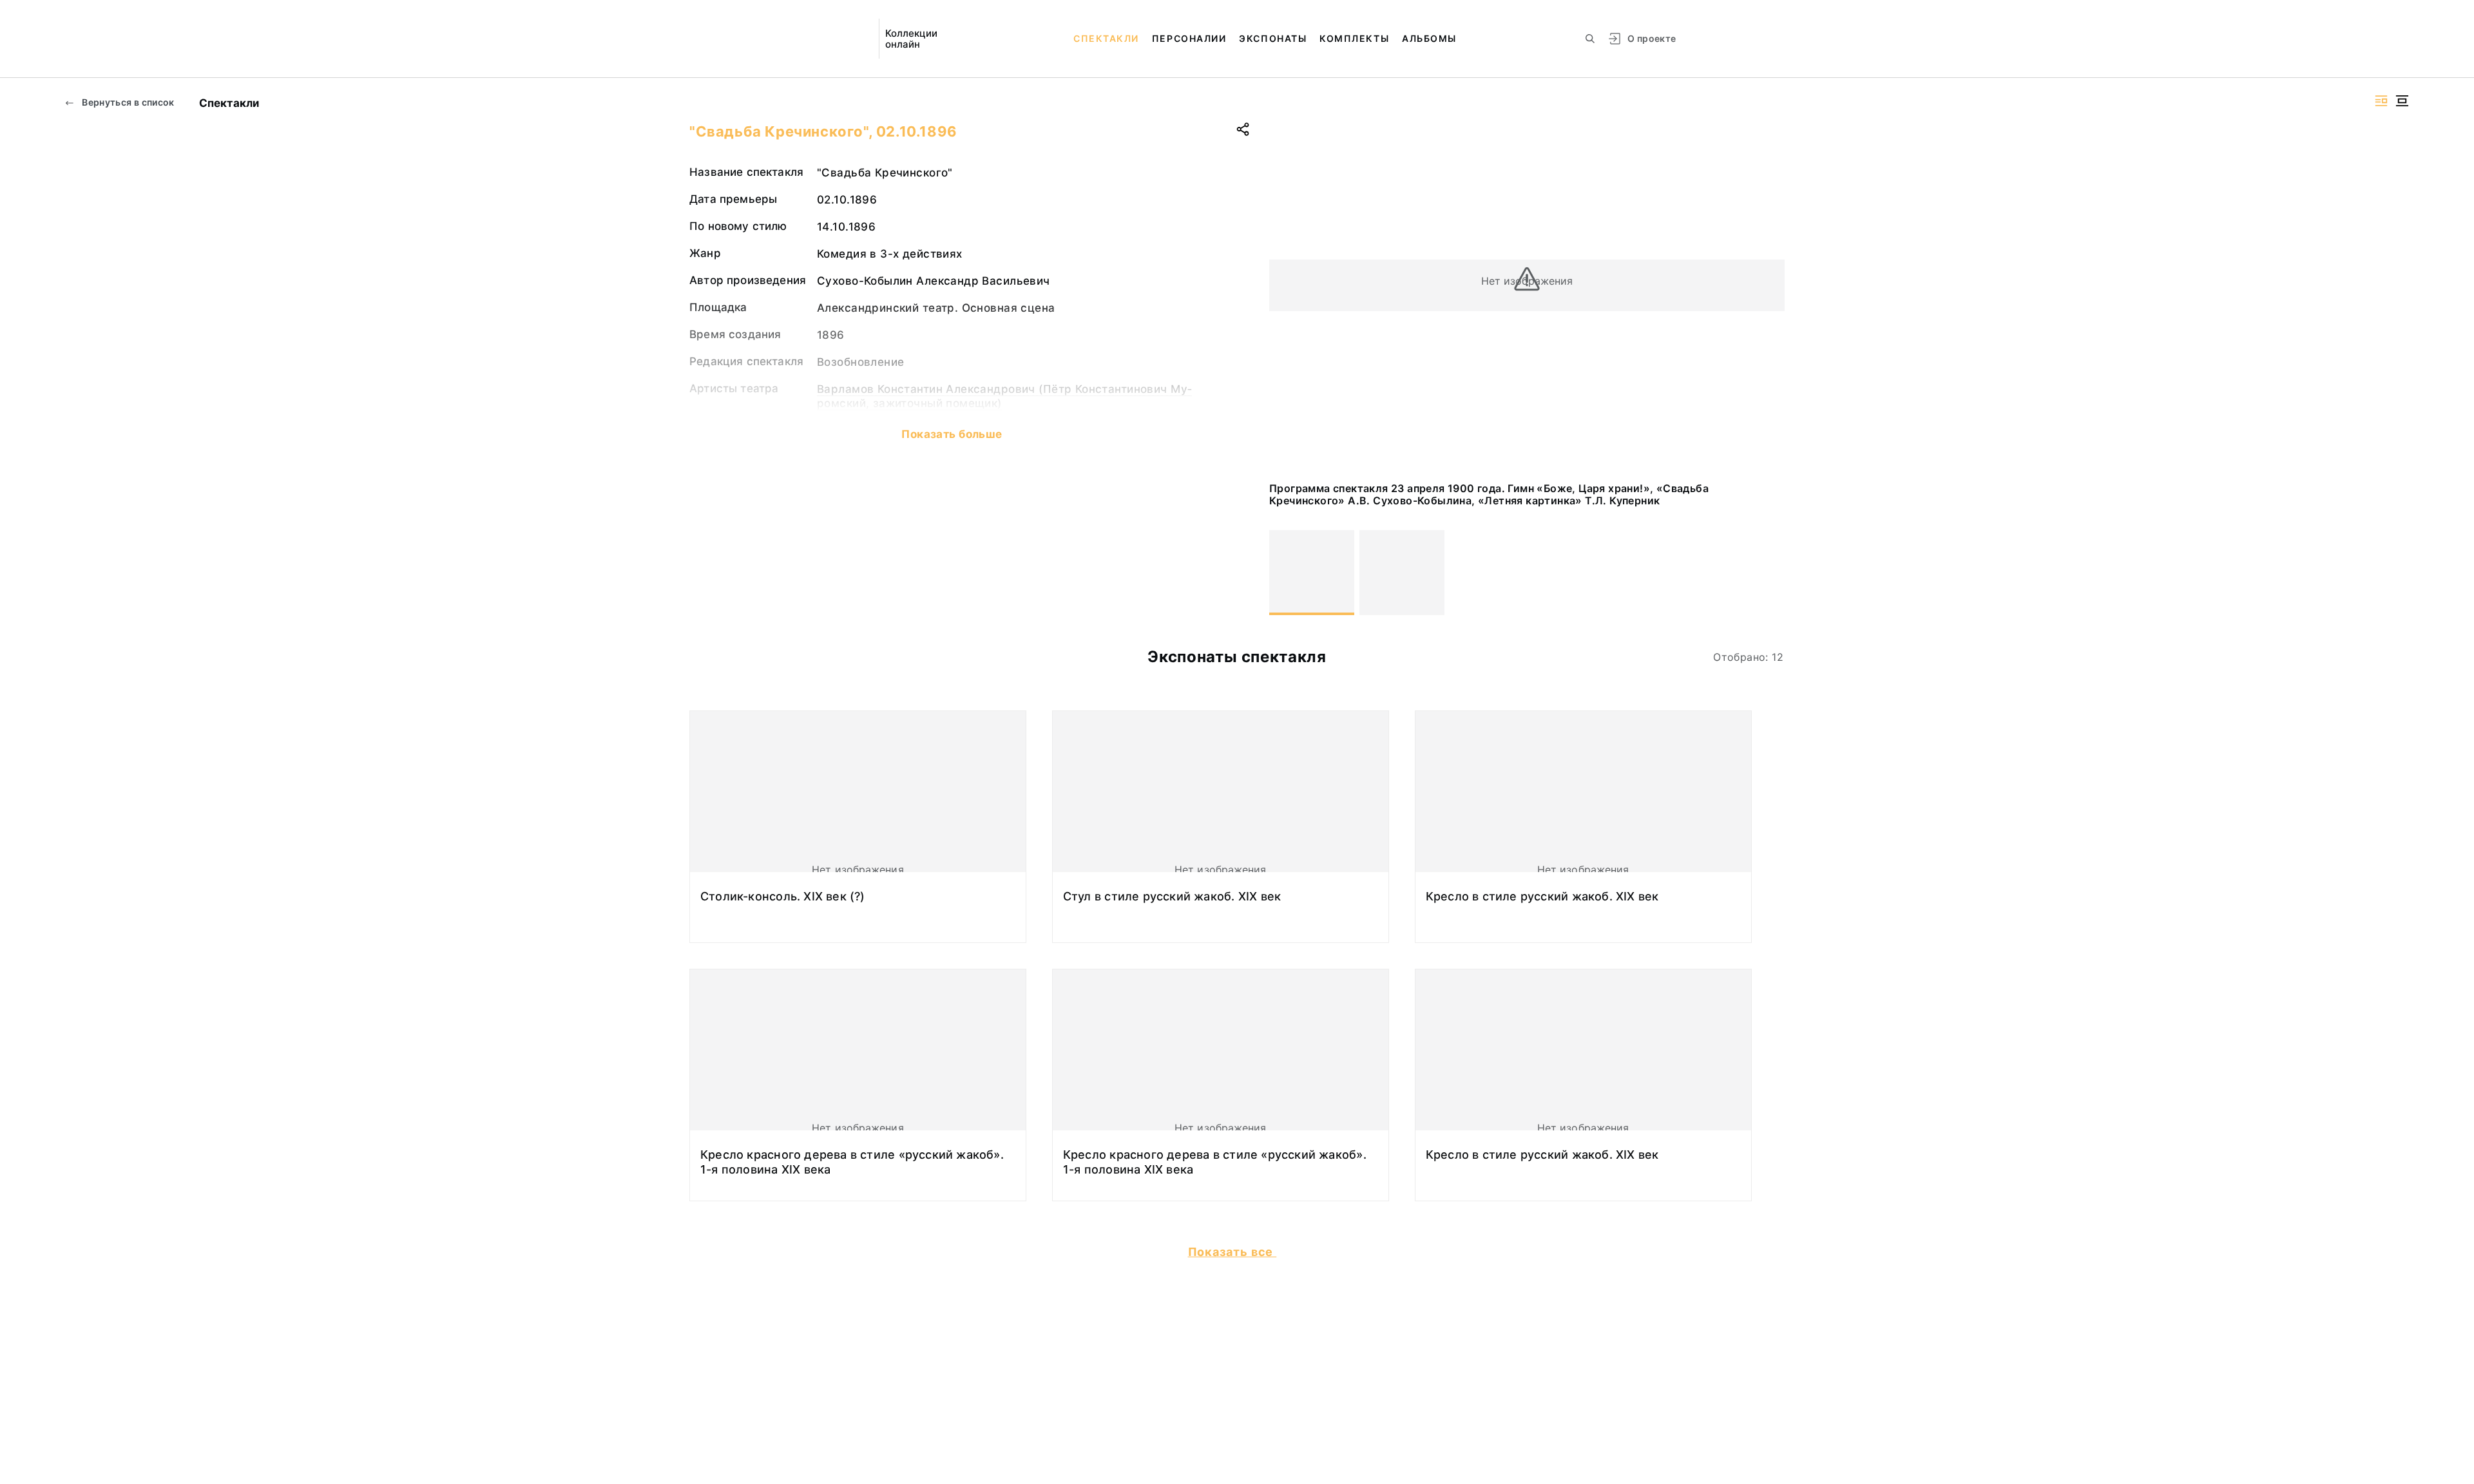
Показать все (1232, 1252)
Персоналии (1189, 38)
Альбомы (1429, 38)
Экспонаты (1273, 38)
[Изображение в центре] (2402, 101)
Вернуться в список (127, 102)
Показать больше (952, 434)
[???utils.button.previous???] (1285, 573)
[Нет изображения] (1312, 573)
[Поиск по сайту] (1590, 39)
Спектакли (1106, 38)
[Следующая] (1769, 573)
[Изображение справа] (2381, 101)
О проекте (1652, 38)
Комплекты (1354, 38)
